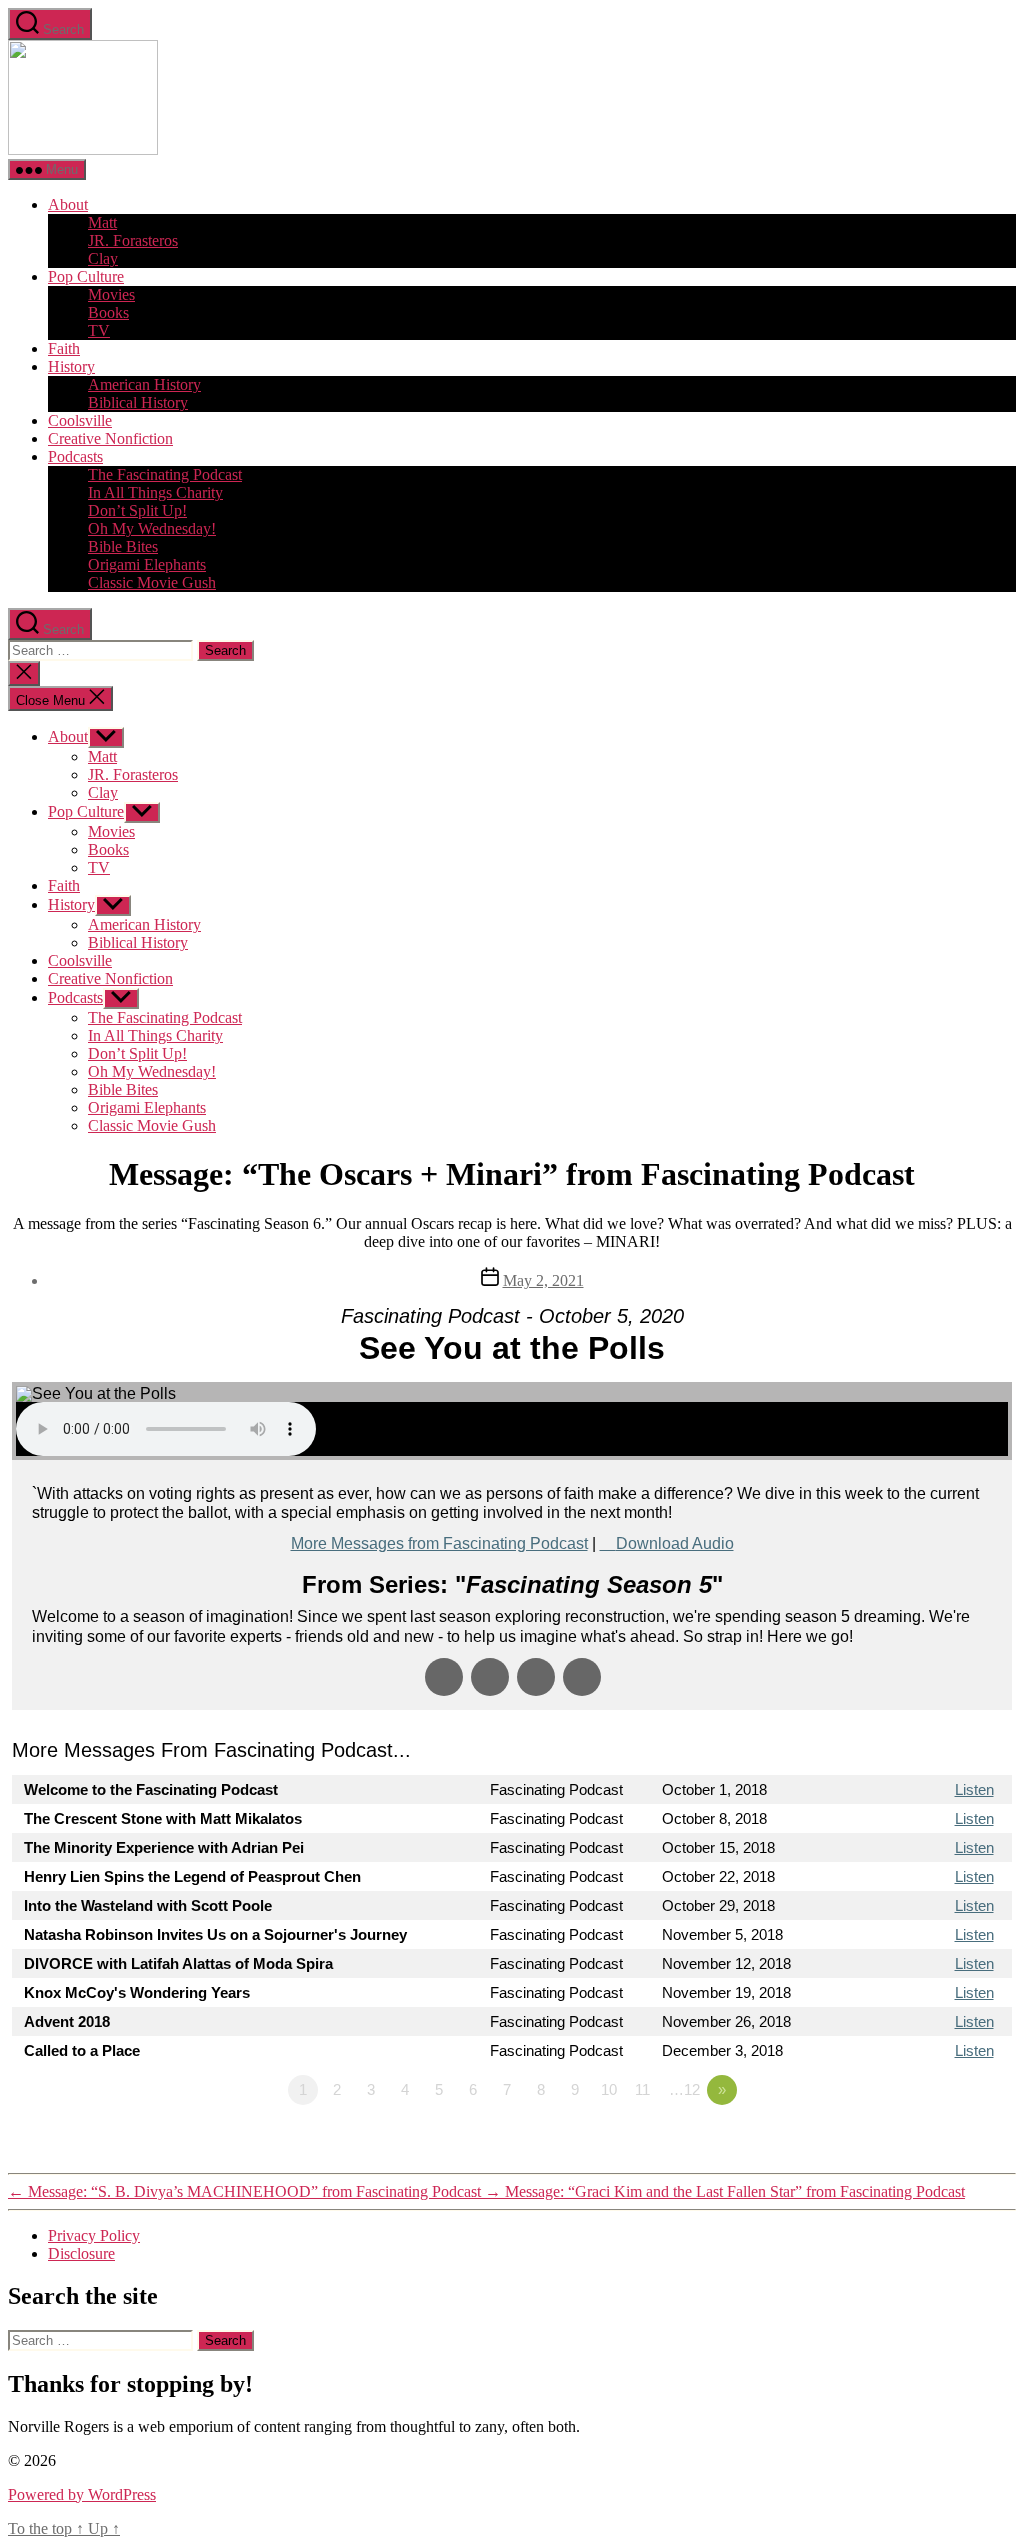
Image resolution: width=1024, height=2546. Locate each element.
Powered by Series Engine (938, 2145)
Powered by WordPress (82, 2494)
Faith (64, 348)
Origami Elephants (147, 564)
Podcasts (75, 456)
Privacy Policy (94, 2235)
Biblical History (138, 402)
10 (609, 2089)
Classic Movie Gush (152, 582)
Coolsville (80, 420)
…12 (684, 2089)
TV (99, 330)
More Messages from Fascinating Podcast (439, 1543)
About (68, 204)
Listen (974, 1789)
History (71, 366)
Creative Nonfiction (110, 438)
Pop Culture (86, 276)
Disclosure (81, 2253)
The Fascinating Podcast (165, 474)
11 (642, 2089)
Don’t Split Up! (137, 510)
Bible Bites (123, 546)
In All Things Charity (155, 492)
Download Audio (675, 1543)
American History (144, 384)
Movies (111, 294)
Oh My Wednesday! (152, 528)
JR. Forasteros (133, 240)
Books (108, 312)
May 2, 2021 (543, 1280)
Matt (102, 222)
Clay (103, 258)
